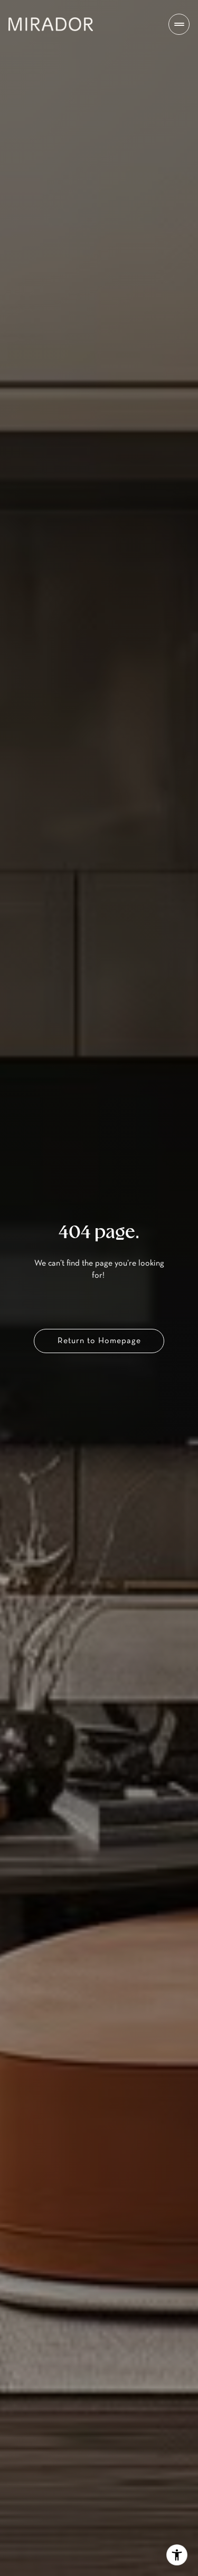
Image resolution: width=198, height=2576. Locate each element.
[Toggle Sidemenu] (179, 24)
